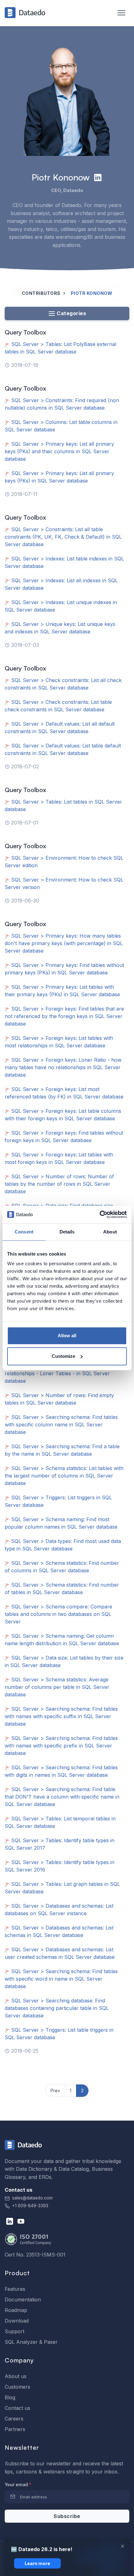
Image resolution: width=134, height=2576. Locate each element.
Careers (14, 2419)
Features (15, 2289)
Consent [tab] (24, 1232)
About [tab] (110, 1232)
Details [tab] (67, 1232)
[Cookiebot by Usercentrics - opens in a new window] (100, 1214)
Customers (17, 2387)
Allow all (67, 1336)
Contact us (17, 2408)
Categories (71, 313)
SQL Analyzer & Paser (31, 2342)
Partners (15, 2429)
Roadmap (16, 2310)
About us (16, 2376)
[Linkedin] (98, 177)
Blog (10, 2397)
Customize (63, 1356)
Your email (18, 2485)
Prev (55, 2091)
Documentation (23, 2300)
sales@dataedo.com (32, 2198)
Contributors (41, 293)
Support (14, 2331)
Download (17, 2321)
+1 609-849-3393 (30, 2206)
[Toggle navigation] (118, 13)
